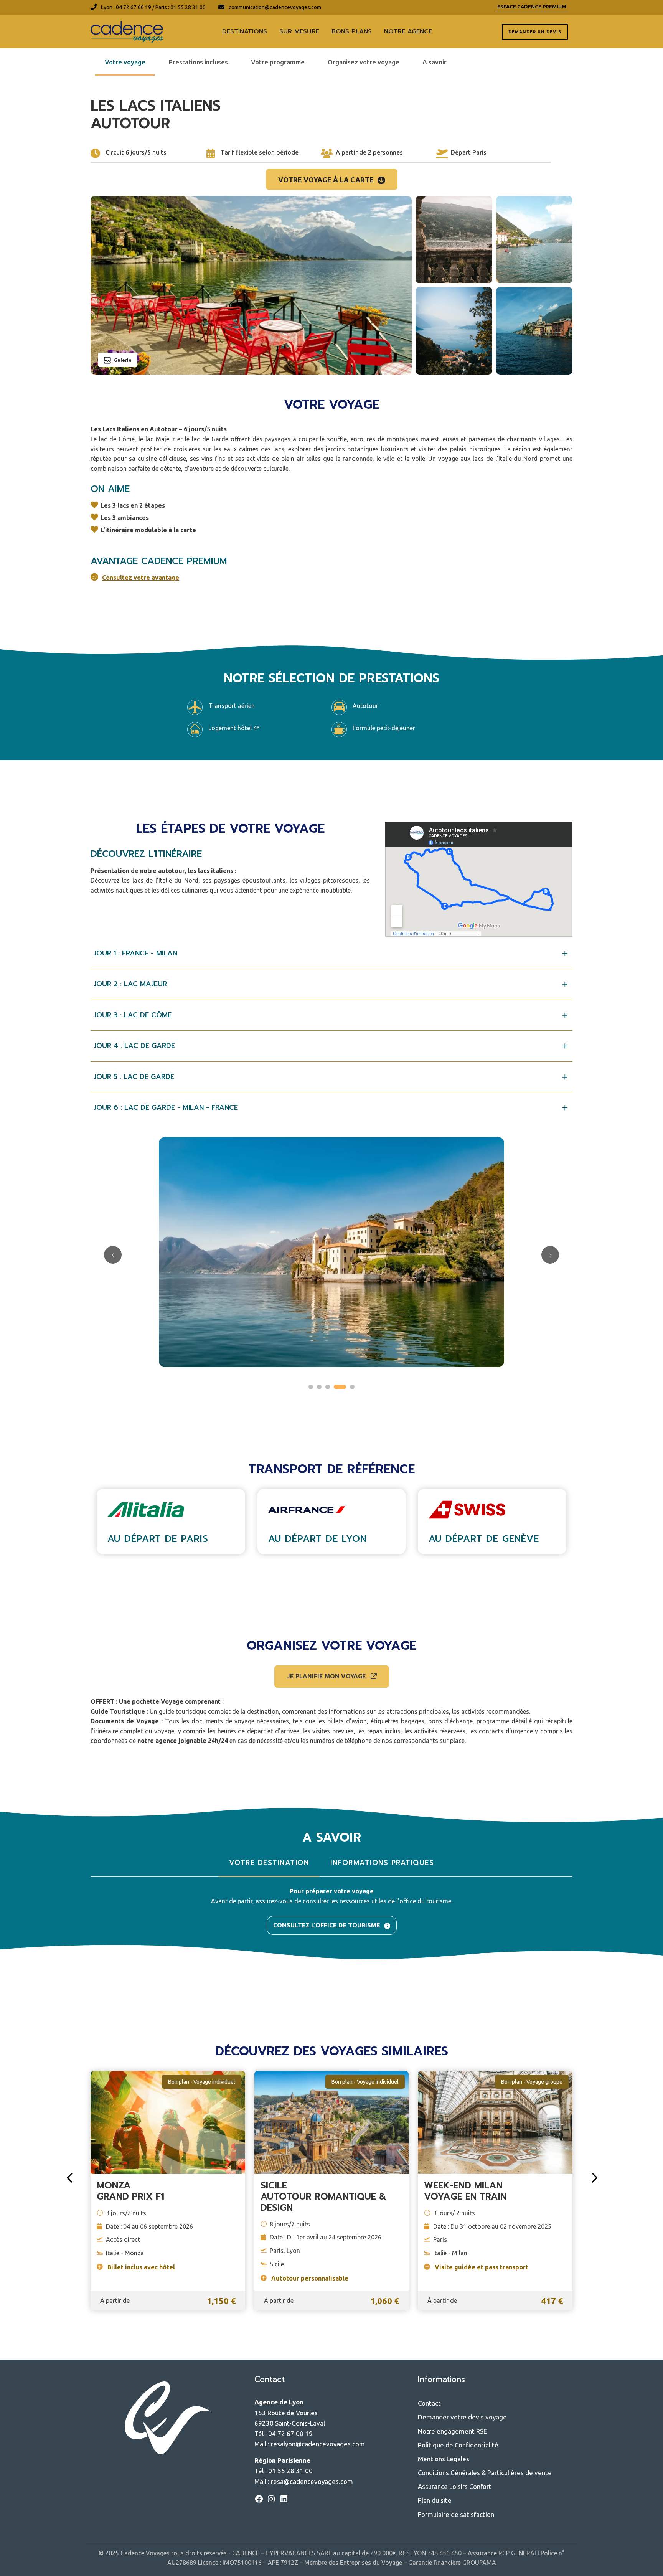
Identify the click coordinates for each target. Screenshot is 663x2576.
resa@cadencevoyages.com (312, 2481)
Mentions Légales (444, 2459)
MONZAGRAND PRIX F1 (130, 2191)
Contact (429, 2403)
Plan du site (435, 2500)
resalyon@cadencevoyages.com (318, 2444)
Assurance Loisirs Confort (455, 2486)
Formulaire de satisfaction (456, 2514)
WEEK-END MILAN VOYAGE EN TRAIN (465, 2191)
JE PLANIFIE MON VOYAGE (327, 1676)
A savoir (435, 62)
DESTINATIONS (245, 31)
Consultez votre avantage (141, 578)
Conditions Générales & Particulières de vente (485, 2473)
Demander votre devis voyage (462, 2417)
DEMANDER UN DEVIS (535, 32)
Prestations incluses (198, 62)
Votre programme (278, 62)
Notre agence (408, 31)
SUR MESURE (299, 31)
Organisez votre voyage (364, 62)
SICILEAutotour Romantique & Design (323, 2196)
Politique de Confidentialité (458, 2445)
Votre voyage (125, 62)
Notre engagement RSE (452, 2431)
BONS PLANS (352, 31)
